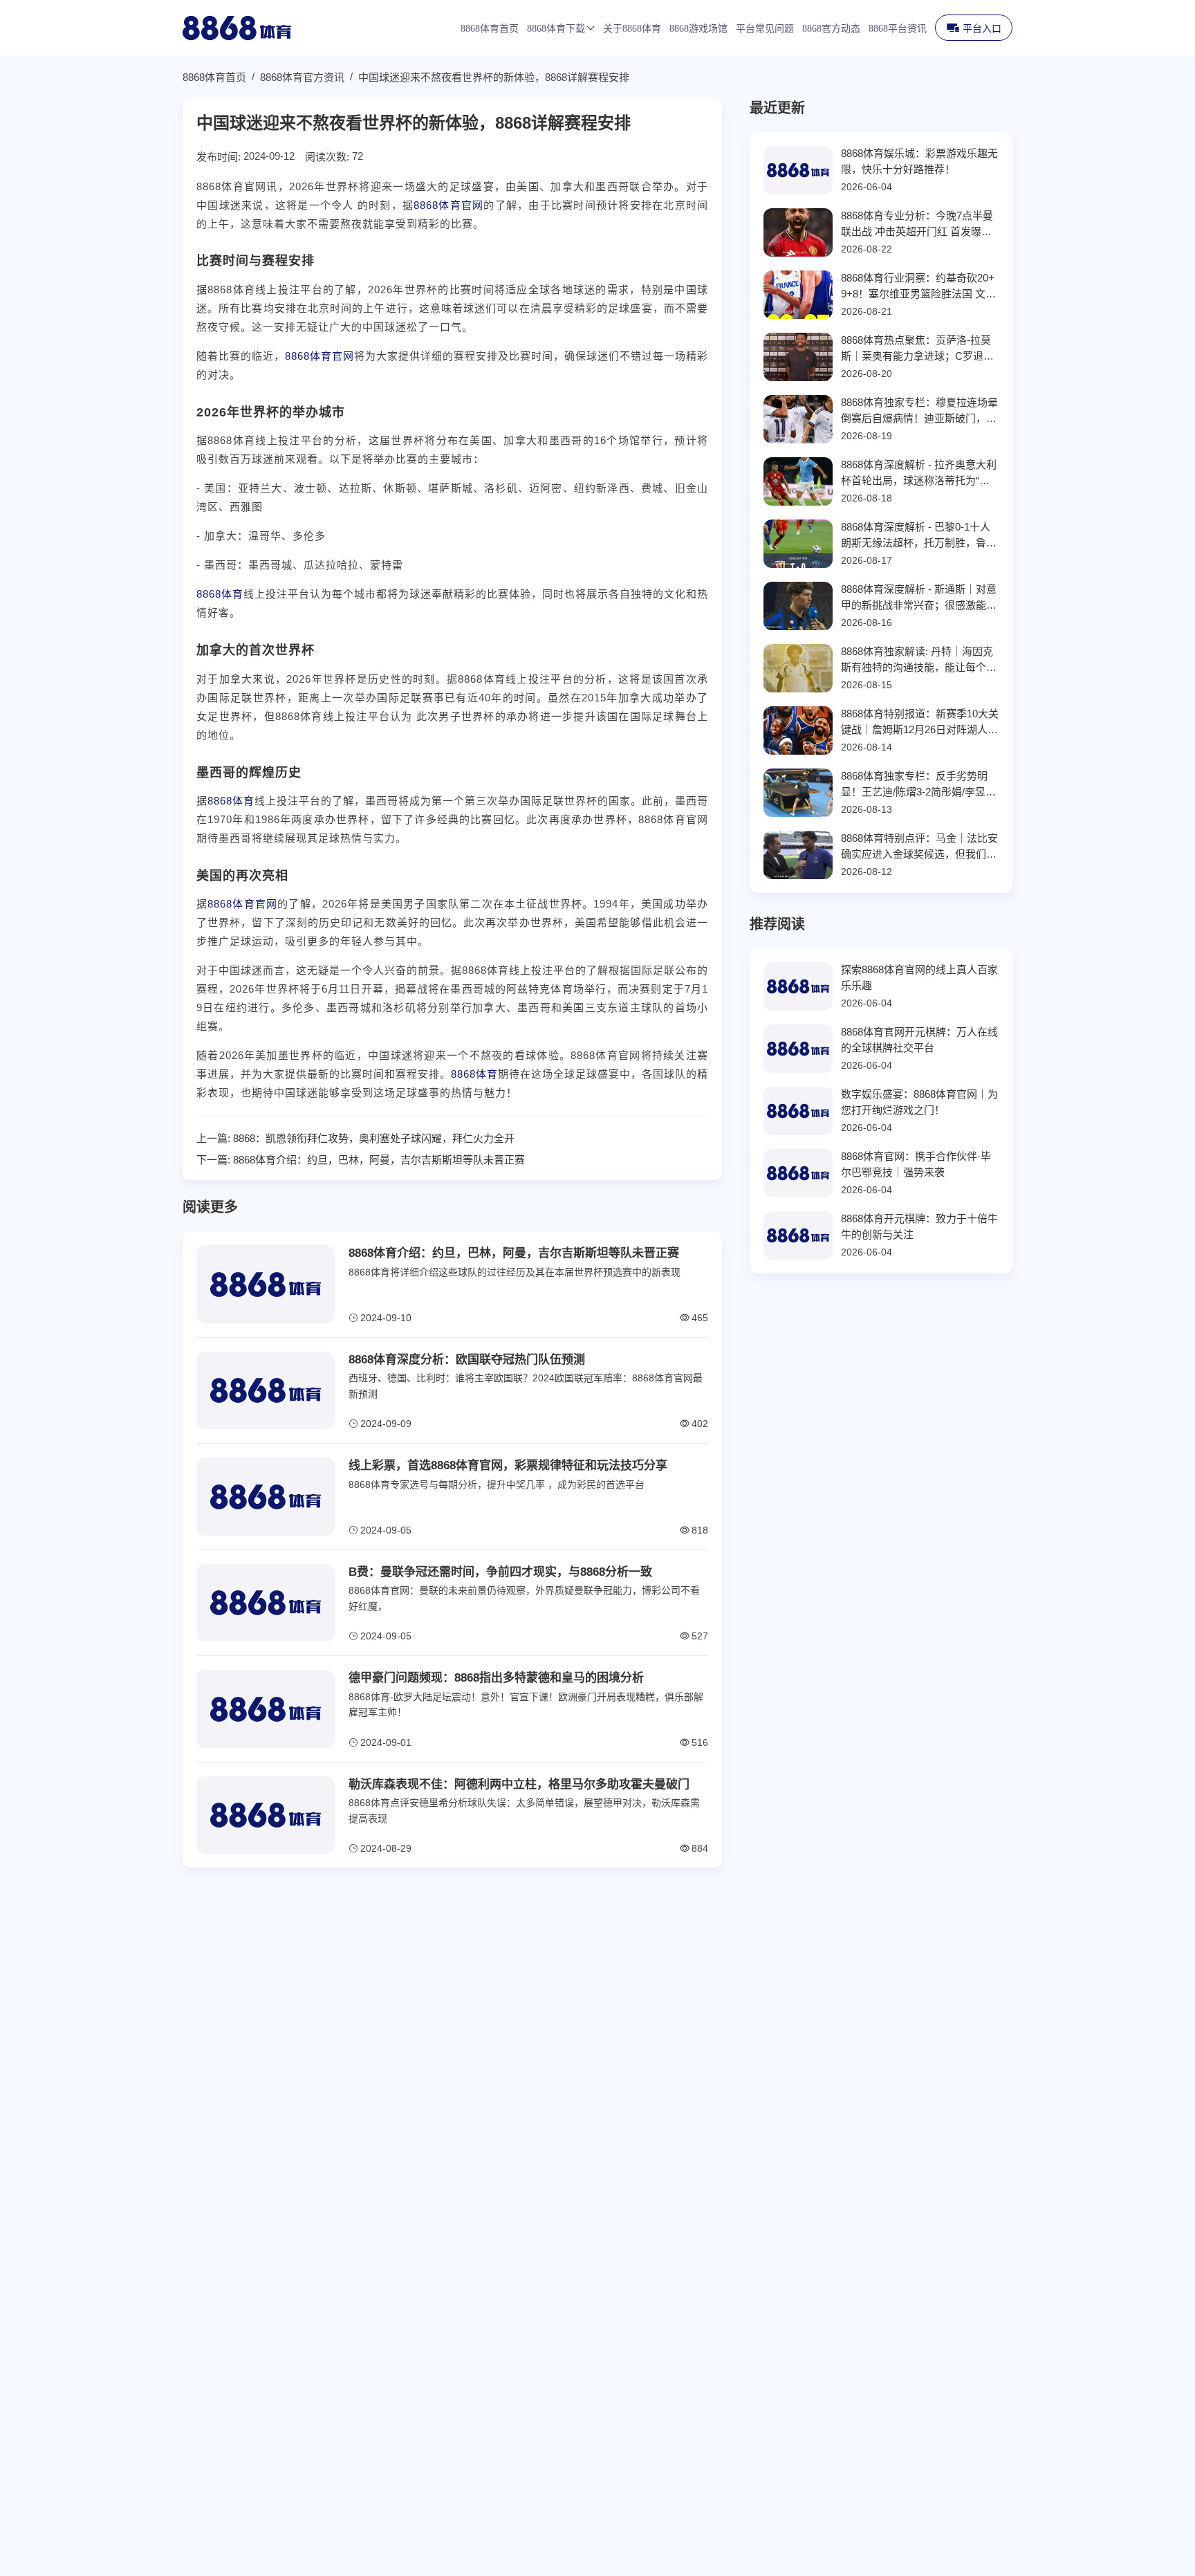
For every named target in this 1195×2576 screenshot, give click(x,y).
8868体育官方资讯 (302, 77)
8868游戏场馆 (698, 29)
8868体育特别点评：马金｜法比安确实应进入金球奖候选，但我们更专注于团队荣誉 (919, 847)
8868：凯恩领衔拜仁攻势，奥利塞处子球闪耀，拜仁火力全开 (374, 1138)
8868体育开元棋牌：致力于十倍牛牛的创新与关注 (919, 1226)
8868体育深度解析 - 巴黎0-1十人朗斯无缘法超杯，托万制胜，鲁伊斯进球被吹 (919, 536)
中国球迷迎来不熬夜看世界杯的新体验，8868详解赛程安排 (494, 77)
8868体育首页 (490, 29)
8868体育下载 (556, 29)
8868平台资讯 (898, 29)
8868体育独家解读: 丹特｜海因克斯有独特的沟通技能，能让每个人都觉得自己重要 (919, 660)
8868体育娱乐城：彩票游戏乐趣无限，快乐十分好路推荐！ (919, 161)
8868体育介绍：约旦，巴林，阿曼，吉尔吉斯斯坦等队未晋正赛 (379, 1160)
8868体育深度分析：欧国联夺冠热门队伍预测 (467, 1360)
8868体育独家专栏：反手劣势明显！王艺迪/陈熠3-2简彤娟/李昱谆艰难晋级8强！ (918, 785)
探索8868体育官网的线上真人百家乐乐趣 (919, 977)
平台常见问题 (765, 29)
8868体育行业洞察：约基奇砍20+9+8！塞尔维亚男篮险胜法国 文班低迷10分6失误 (918, 287)
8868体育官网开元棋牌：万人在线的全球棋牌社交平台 (919, 1040)
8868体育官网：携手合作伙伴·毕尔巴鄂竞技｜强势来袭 (916, 1164)
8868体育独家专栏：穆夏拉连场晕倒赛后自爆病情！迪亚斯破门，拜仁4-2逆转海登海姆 (919, 411)
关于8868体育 (632, 29)
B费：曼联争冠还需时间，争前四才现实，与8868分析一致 (500, 1572)
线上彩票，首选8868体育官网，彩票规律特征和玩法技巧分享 (508, 1465)
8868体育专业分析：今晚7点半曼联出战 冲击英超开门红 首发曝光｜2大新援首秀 (917, 224)
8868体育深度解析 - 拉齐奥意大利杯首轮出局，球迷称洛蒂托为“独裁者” (919, 473)
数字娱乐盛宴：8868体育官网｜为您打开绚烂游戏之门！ (919, 1102)
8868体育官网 (448, 205)
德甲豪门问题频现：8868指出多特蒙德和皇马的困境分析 (496, 1678)
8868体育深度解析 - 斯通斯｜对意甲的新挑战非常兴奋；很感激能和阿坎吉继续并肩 (919, 598)
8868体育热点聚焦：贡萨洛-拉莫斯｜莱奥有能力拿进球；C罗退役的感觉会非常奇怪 (917, 349)
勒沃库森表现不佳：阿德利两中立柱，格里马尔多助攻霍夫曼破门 (519, 1784)
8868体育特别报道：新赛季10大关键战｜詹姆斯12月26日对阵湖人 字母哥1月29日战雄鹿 (920, 723)
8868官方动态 (831, 29)
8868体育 (220, 594)
